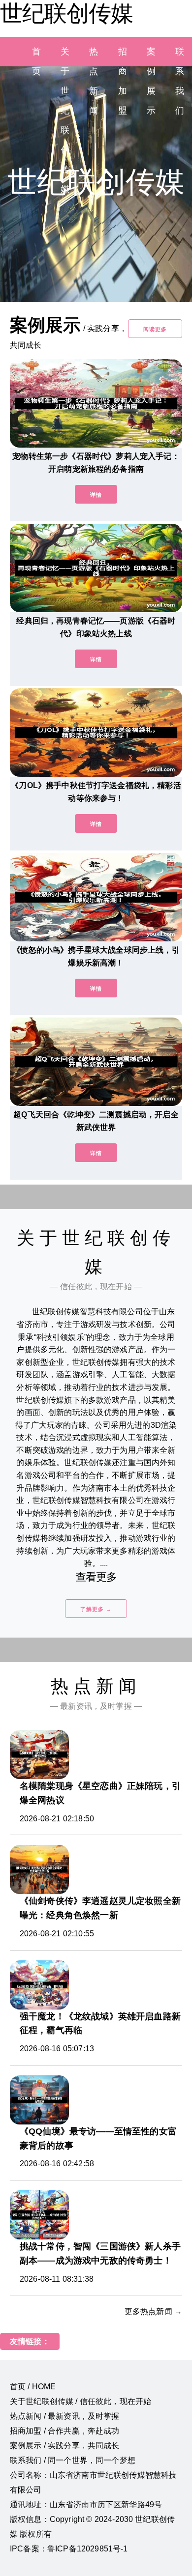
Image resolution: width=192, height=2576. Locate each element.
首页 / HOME (33, 2387)
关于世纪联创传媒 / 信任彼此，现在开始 (80, 2401)
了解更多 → (96, 1609)
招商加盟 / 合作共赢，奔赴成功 (65, 2431)
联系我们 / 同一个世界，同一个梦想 (73, 2460)
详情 (96, 495)
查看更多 (96, 1577)
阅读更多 (155, 329)
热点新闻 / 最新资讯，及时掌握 (65, 2416)
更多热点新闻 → (153, 2311)
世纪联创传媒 (66, 13)
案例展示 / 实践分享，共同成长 (65, 2446)
